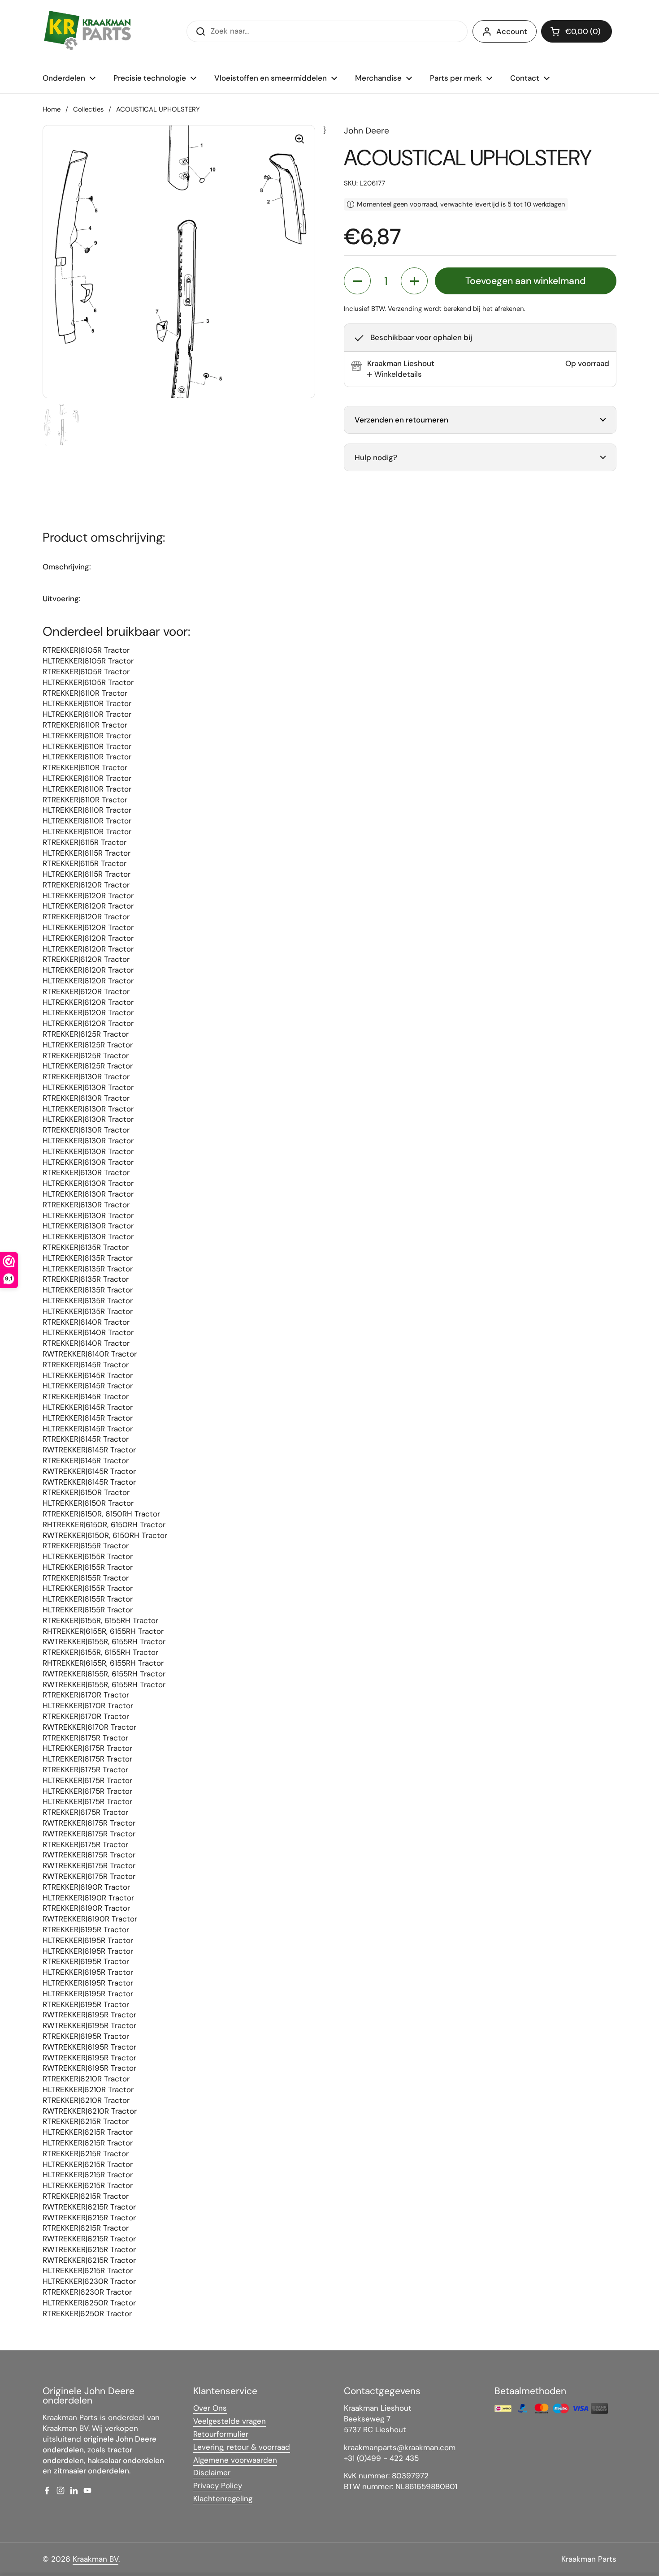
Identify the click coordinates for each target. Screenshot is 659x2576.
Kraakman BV (95, 2559)
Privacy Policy (218, 2486)
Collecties (88, 109)
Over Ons (210, 2408)
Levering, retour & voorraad (242, 2447)
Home (52, 109)
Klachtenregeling (223, 2498)
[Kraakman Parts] (87, 31)
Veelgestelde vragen (230, 2421)
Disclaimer (212, 2473)
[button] (577, 31)
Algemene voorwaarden (235, 2460)
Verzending (405, 309)
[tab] (395, 375)
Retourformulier (221, 2434)
